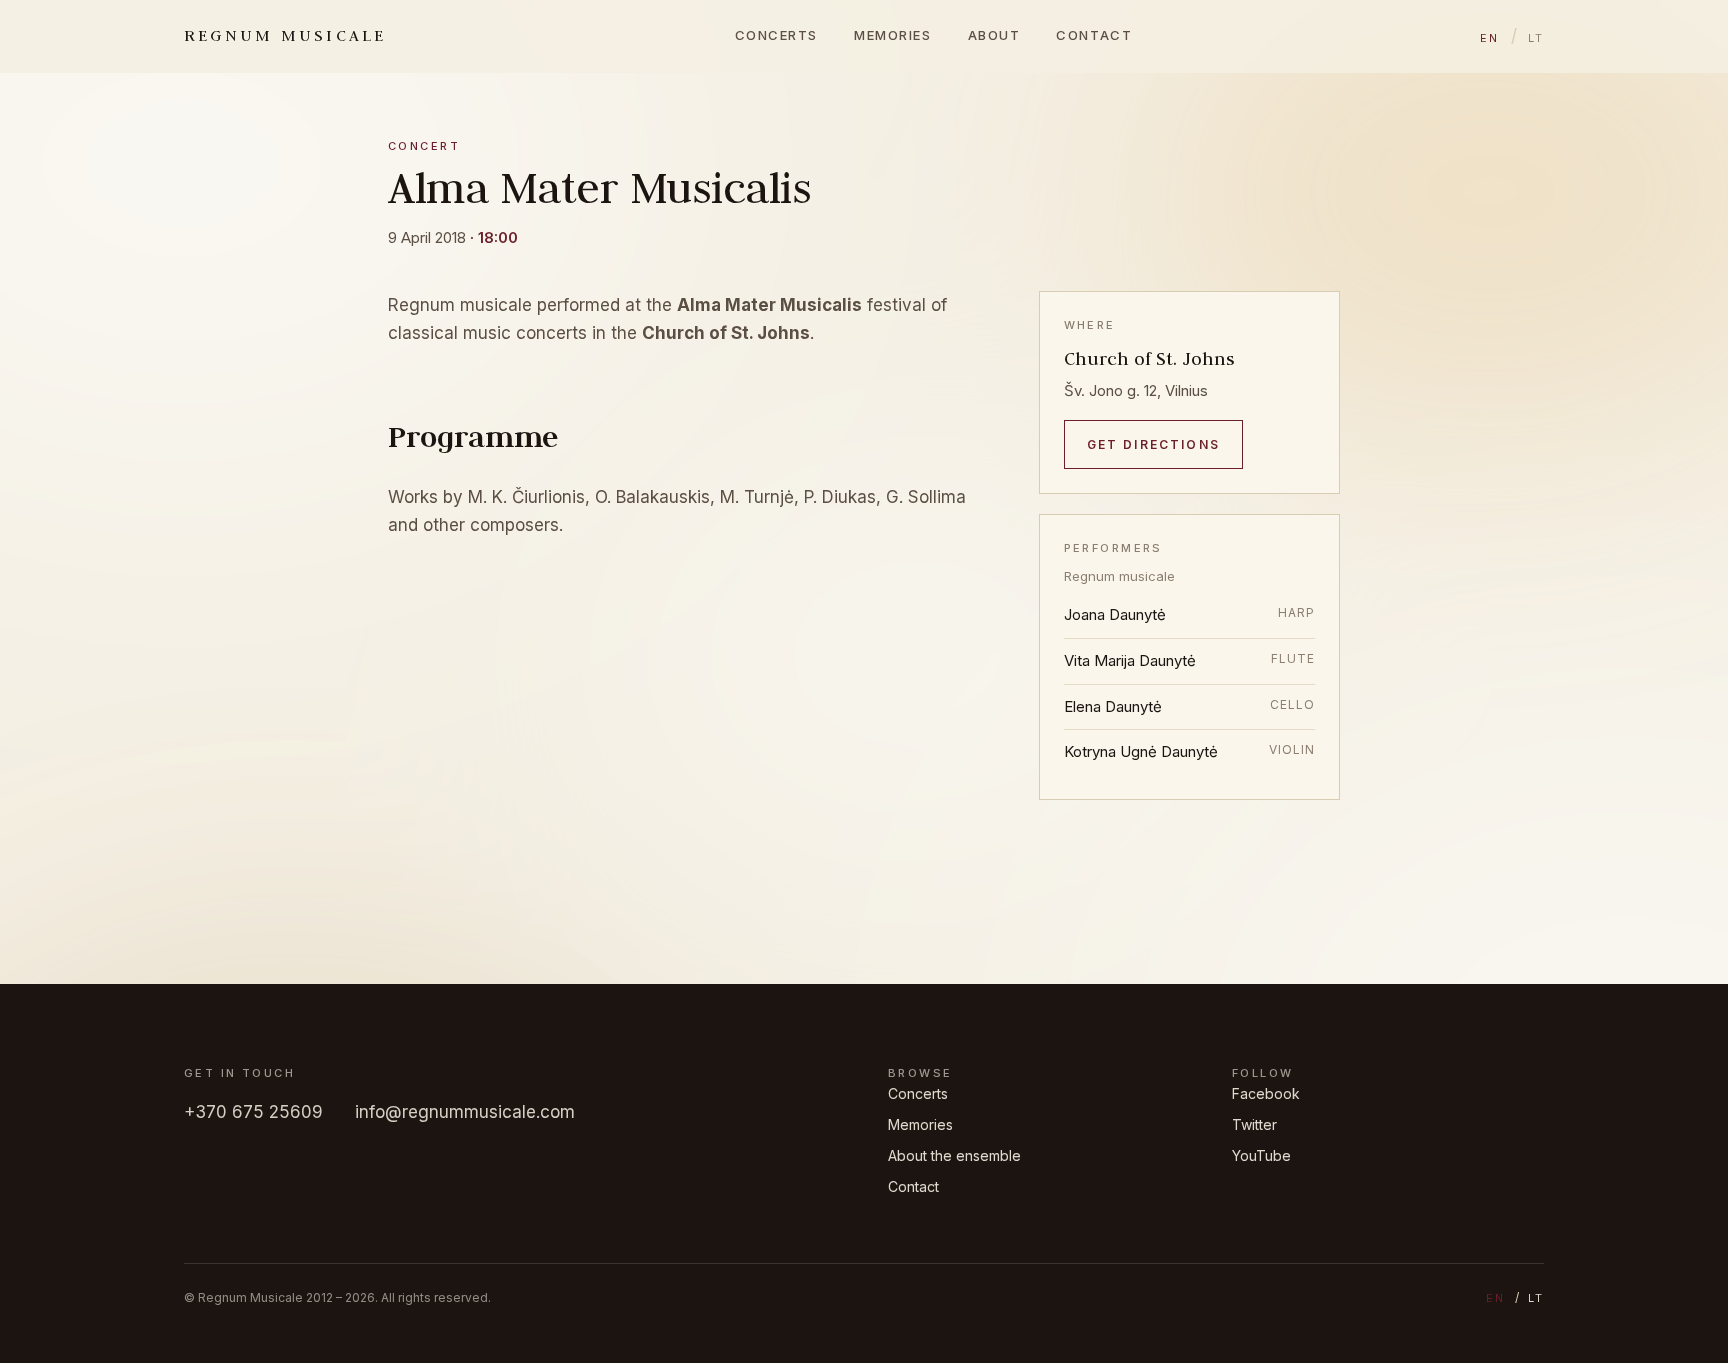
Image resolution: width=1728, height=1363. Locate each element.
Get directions (1153, 444)
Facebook (1266, 1093)
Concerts (776, 35)
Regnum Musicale (285, 35)
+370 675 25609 (253, 1112)
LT (1536, 38)
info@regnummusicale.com (465, 1112)
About (994, 35)
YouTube (1261, 1155)
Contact (1094, 35)
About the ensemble (954, 1155)
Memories (892, 35)
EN (1489, 38)
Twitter (1254, 1124)
